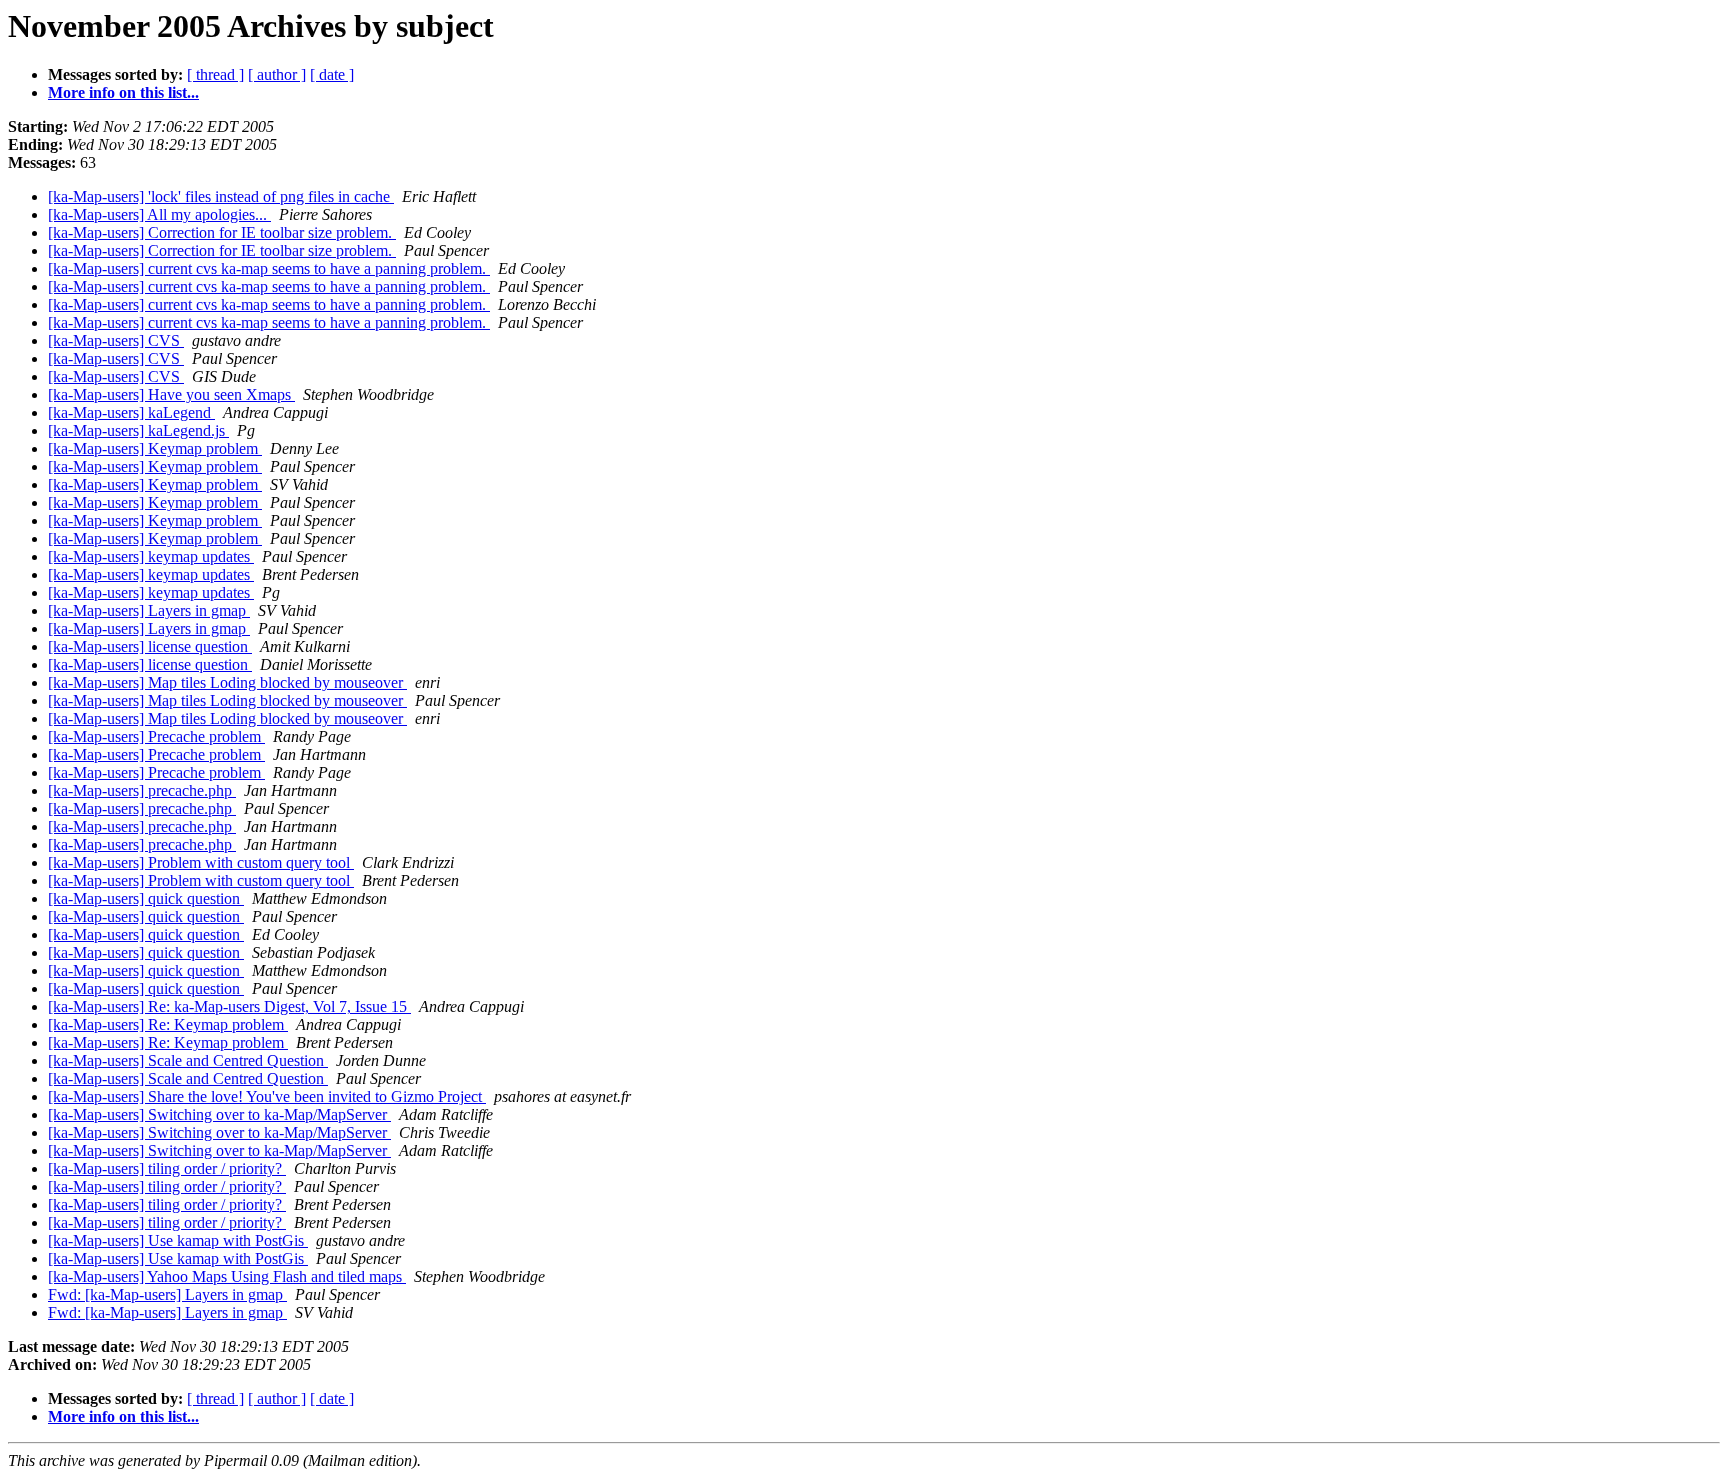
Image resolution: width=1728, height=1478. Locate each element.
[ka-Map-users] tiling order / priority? (167, 1168)
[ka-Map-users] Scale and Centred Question (188, 1060)
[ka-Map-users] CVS (116, 340)
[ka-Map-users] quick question (146, 898)
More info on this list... (123, 92)
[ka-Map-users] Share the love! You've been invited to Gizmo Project (267, 1096)
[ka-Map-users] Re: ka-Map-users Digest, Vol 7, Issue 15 (229, 1006)
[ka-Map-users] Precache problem (156, 736)
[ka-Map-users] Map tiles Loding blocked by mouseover (227, 682)
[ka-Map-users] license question (150, 646)
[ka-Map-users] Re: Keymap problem (168, 1024)
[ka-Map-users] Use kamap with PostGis (178, 1240)
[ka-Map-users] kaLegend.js (138, 430)
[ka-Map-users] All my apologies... (159, 214)
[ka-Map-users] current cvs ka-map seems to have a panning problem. (269, 268)
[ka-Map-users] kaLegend (131, 412)
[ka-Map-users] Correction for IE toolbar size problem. (222, 232)
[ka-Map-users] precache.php (142, 790)
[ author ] (277, 74)
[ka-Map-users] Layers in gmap (149, 610)
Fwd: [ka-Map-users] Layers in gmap (167, 1294)
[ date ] (332, 74)
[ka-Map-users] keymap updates (151, 556)
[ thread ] (215, 74)
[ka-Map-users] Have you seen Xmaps (171, 394)
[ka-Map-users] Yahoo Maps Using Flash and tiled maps (227, 1276)
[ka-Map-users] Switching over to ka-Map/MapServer (219, 1114)
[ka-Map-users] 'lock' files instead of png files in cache (221, 196)
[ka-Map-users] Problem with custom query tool (201, 862)
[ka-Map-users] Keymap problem (155, 448)
